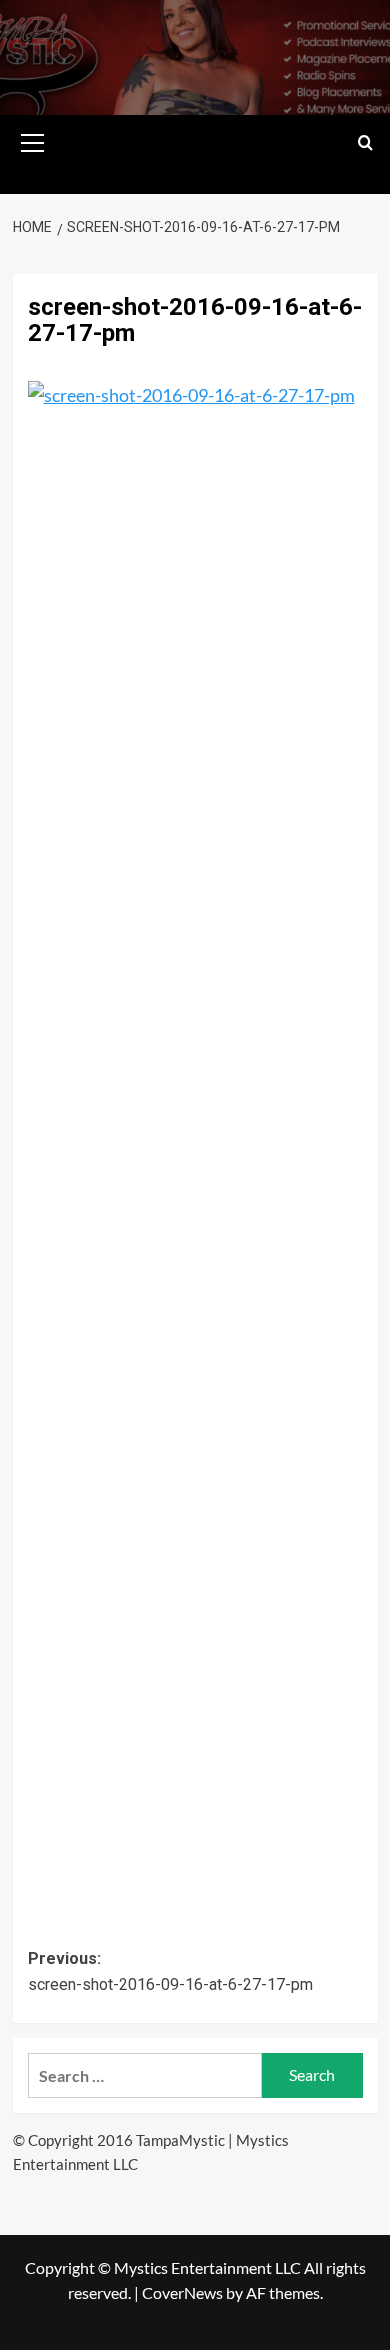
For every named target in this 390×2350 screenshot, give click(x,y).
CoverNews (182, 2292)
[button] (33, 140)
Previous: (170, 1971)
